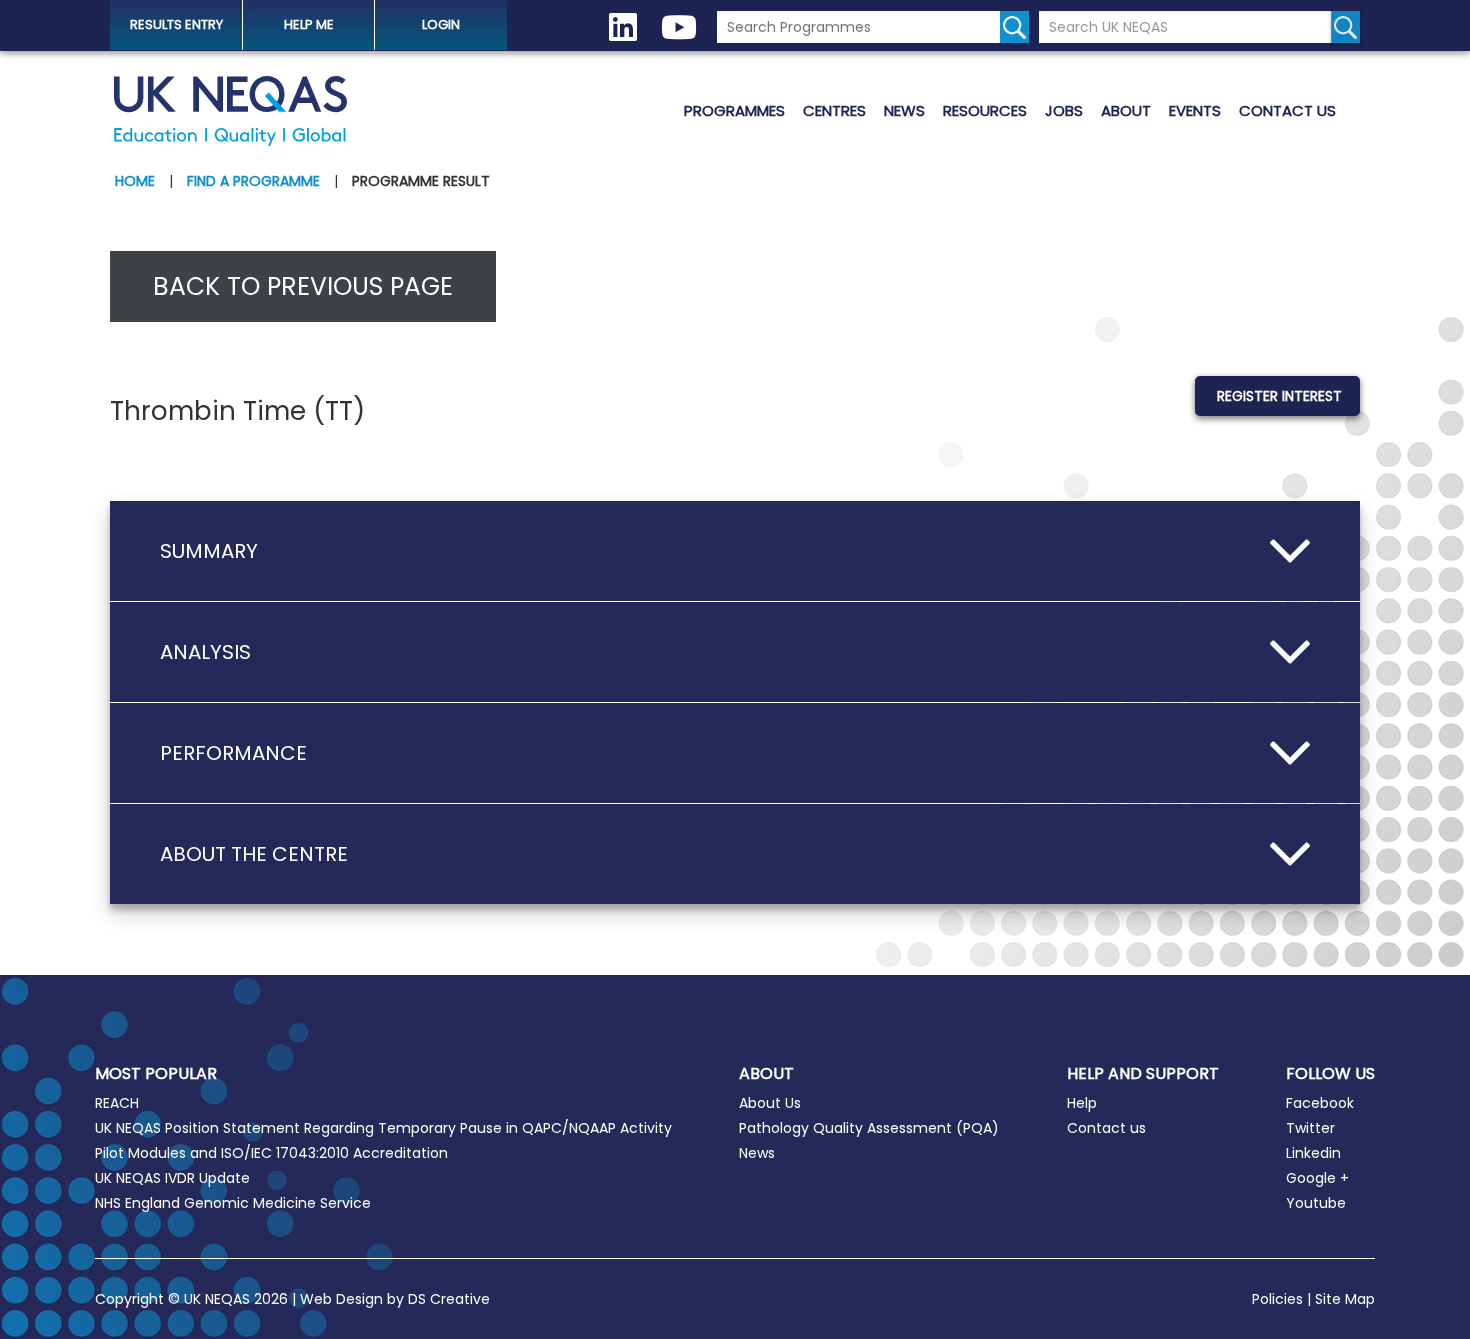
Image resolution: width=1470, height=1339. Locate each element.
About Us (770, 1103)
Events (1195, 110)
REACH (117, 1103)
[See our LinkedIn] (623, 27)
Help (1082, 1103)
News (904, 110)
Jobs (1064, 110)
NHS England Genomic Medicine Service (233, 1203)
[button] (735, 551)
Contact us (1287, 110)
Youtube (1316, 1203)
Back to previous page (303, 286)
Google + (1317, 1178)
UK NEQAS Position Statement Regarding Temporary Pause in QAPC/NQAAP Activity (383, 1128)
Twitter (1310, 1128)
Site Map (1345, 1299)
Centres (834, 110)
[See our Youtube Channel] (679, 27)
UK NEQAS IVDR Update (172, 1178)
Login (441, 24)
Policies (1277, 1299)
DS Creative (449, 1299)
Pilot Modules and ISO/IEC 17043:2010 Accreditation (271, 1153)
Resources (985, 110)
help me (309, 24)
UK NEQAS (230, 111)
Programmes (734, 110)
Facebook (1320, 1103)
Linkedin (1313, 1153)
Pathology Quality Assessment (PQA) (869, 1128)
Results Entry (176, 24)
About (1126, 110)
